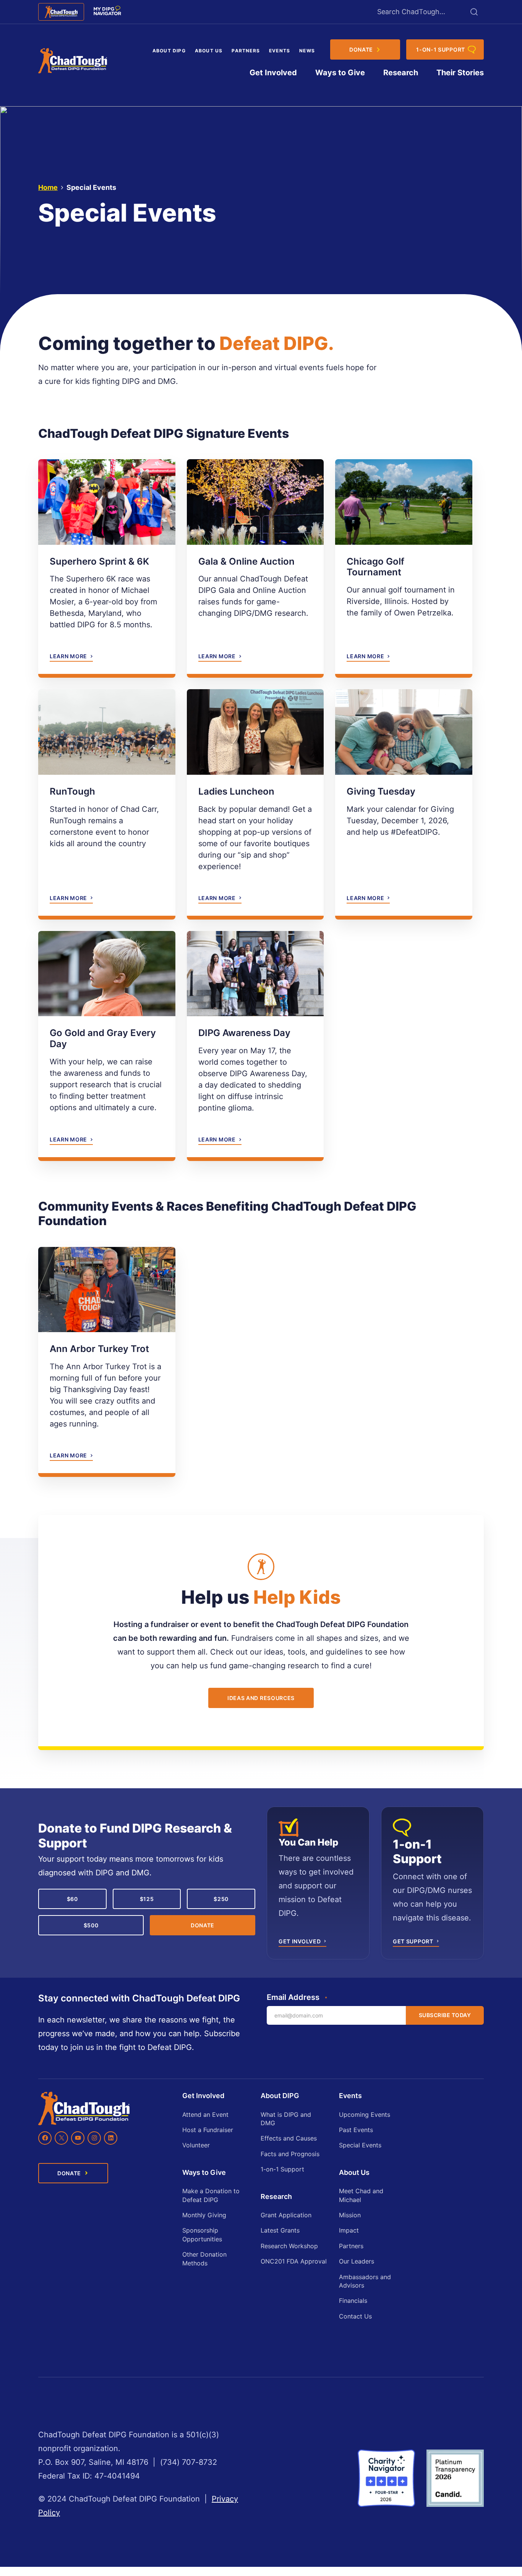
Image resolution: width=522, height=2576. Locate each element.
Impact (349, 2230)
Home (48, 187)
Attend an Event (205, 2115)
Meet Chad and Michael (361, 2195)
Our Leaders (357, 2261)
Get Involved (273, 73)
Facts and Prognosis (290, 2154)
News (307, 51)
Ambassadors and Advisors (365, 2281)
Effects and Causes (289, 2138)
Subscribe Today (445, 2015)
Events (280, 51)
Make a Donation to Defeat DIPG (211, 2195)
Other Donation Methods (204, 2259)
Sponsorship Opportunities (202, 2234)
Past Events (356, 2130)
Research (401, 73)
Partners (246, 51)
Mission (350, 2215)
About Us (209, 51)
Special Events (360, 2145)
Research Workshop (289, 2246)
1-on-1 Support (282, 2169)
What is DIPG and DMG (286, 2119)
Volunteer (196, 2145)
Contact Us (355, 2316)
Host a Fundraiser (208, 2130)
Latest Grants (280, 2230)
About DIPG (169, 51)
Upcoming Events (365, 2115)
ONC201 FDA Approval (294, 2261)
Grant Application (286, 2215)
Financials (353, 2301)
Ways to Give (340, 73)
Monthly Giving (204, 2215)
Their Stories (460, 73)
